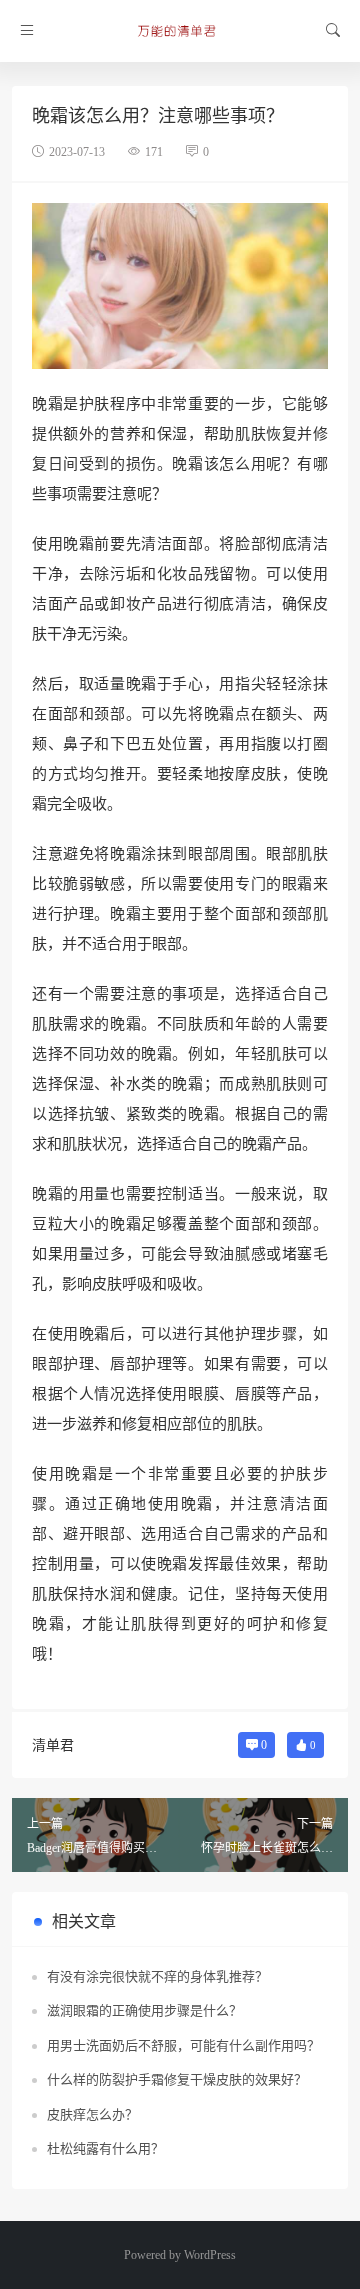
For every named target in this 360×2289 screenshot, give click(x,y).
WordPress (210, 2255)
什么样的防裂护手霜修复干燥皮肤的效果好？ (177, 2079)
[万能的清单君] (180, 31)
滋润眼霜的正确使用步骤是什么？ (144, 2010)
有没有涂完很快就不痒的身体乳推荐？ (157, 1976)
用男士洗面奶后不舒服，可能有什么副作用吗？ (183, 2045)
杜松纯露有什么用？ (105, 2148)
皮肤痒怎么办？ (92, 2114)
